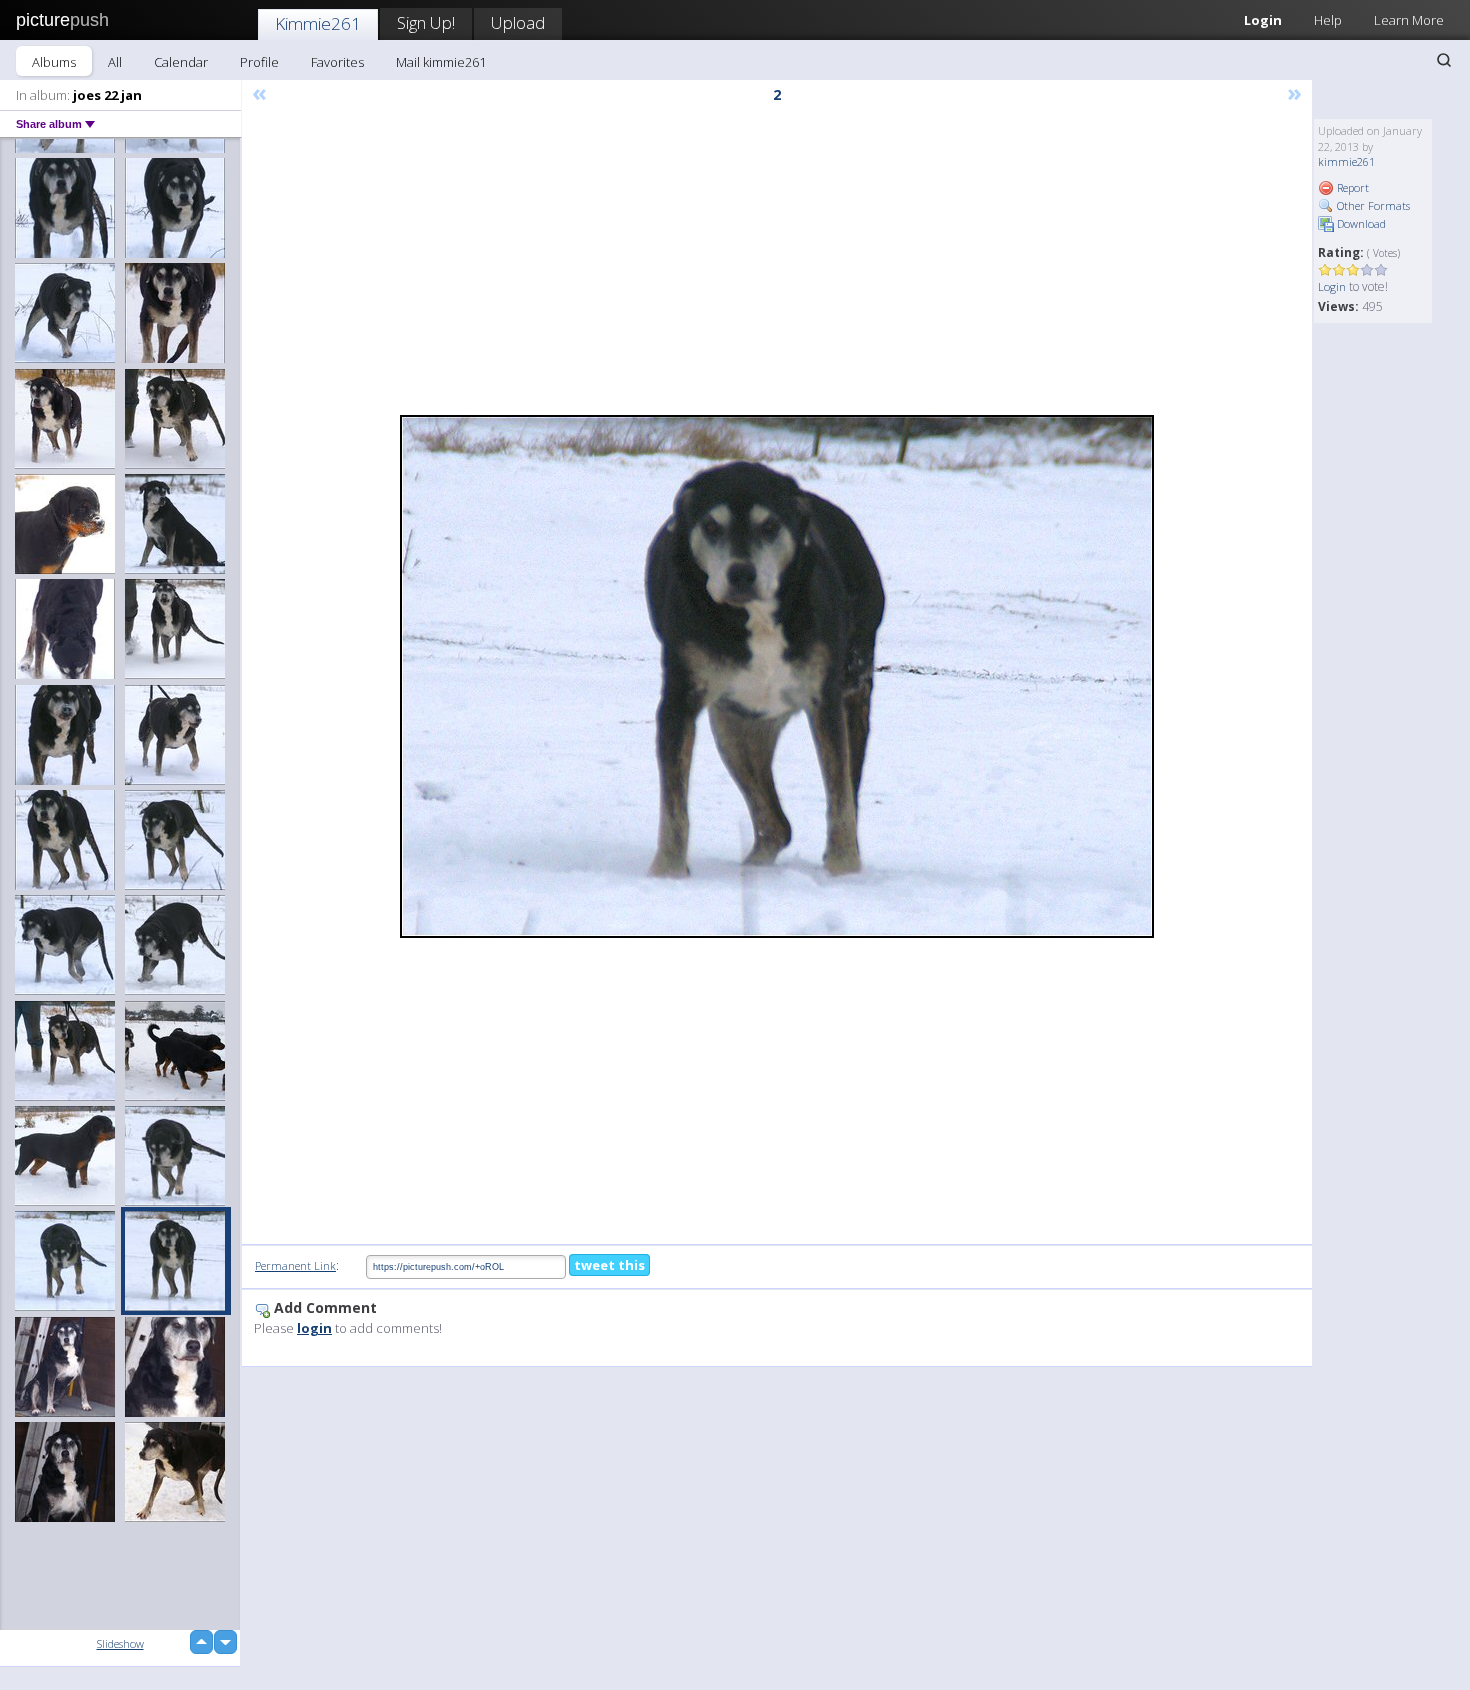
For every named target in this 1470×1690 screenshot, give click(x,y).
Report (1351, 187)
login (314, 1328)
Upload (518, 22)
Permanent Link (295, 1265)
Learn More (1409, 20)
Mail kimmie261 (441, 62)
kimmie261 (1346, 161)
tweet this (609, 1265)
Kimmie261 (318, 23)
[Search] (1444, 60)
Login (1263, 20)
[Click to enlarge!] (777, 676)
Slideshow (120, 1643)
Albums (54, 62)
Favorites (337, 62)
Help (1328, 20)
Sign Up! (426, 22)
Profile (259, 62)
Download (1360, 223)
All (115, 62)
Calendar (181, 62)
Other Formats (1372, 205)
